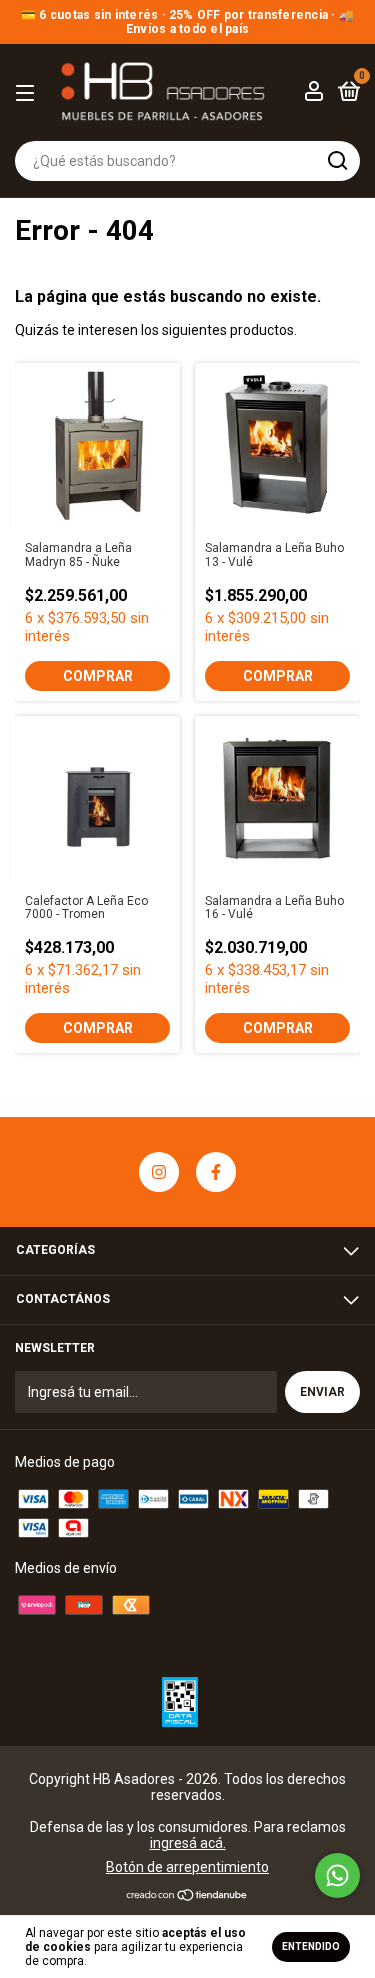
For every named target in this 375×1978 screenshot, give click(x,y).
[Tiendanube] (187, 1897)
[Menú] (28, 94)
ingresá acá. (188, 1843)
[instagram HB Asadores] (159, 1172)
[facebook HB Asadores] (216, 1172)
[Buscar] (336, 161)
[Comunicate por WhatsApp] (337, 1875)
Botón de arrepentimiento (187, 1867)
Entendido (311, 1946)
